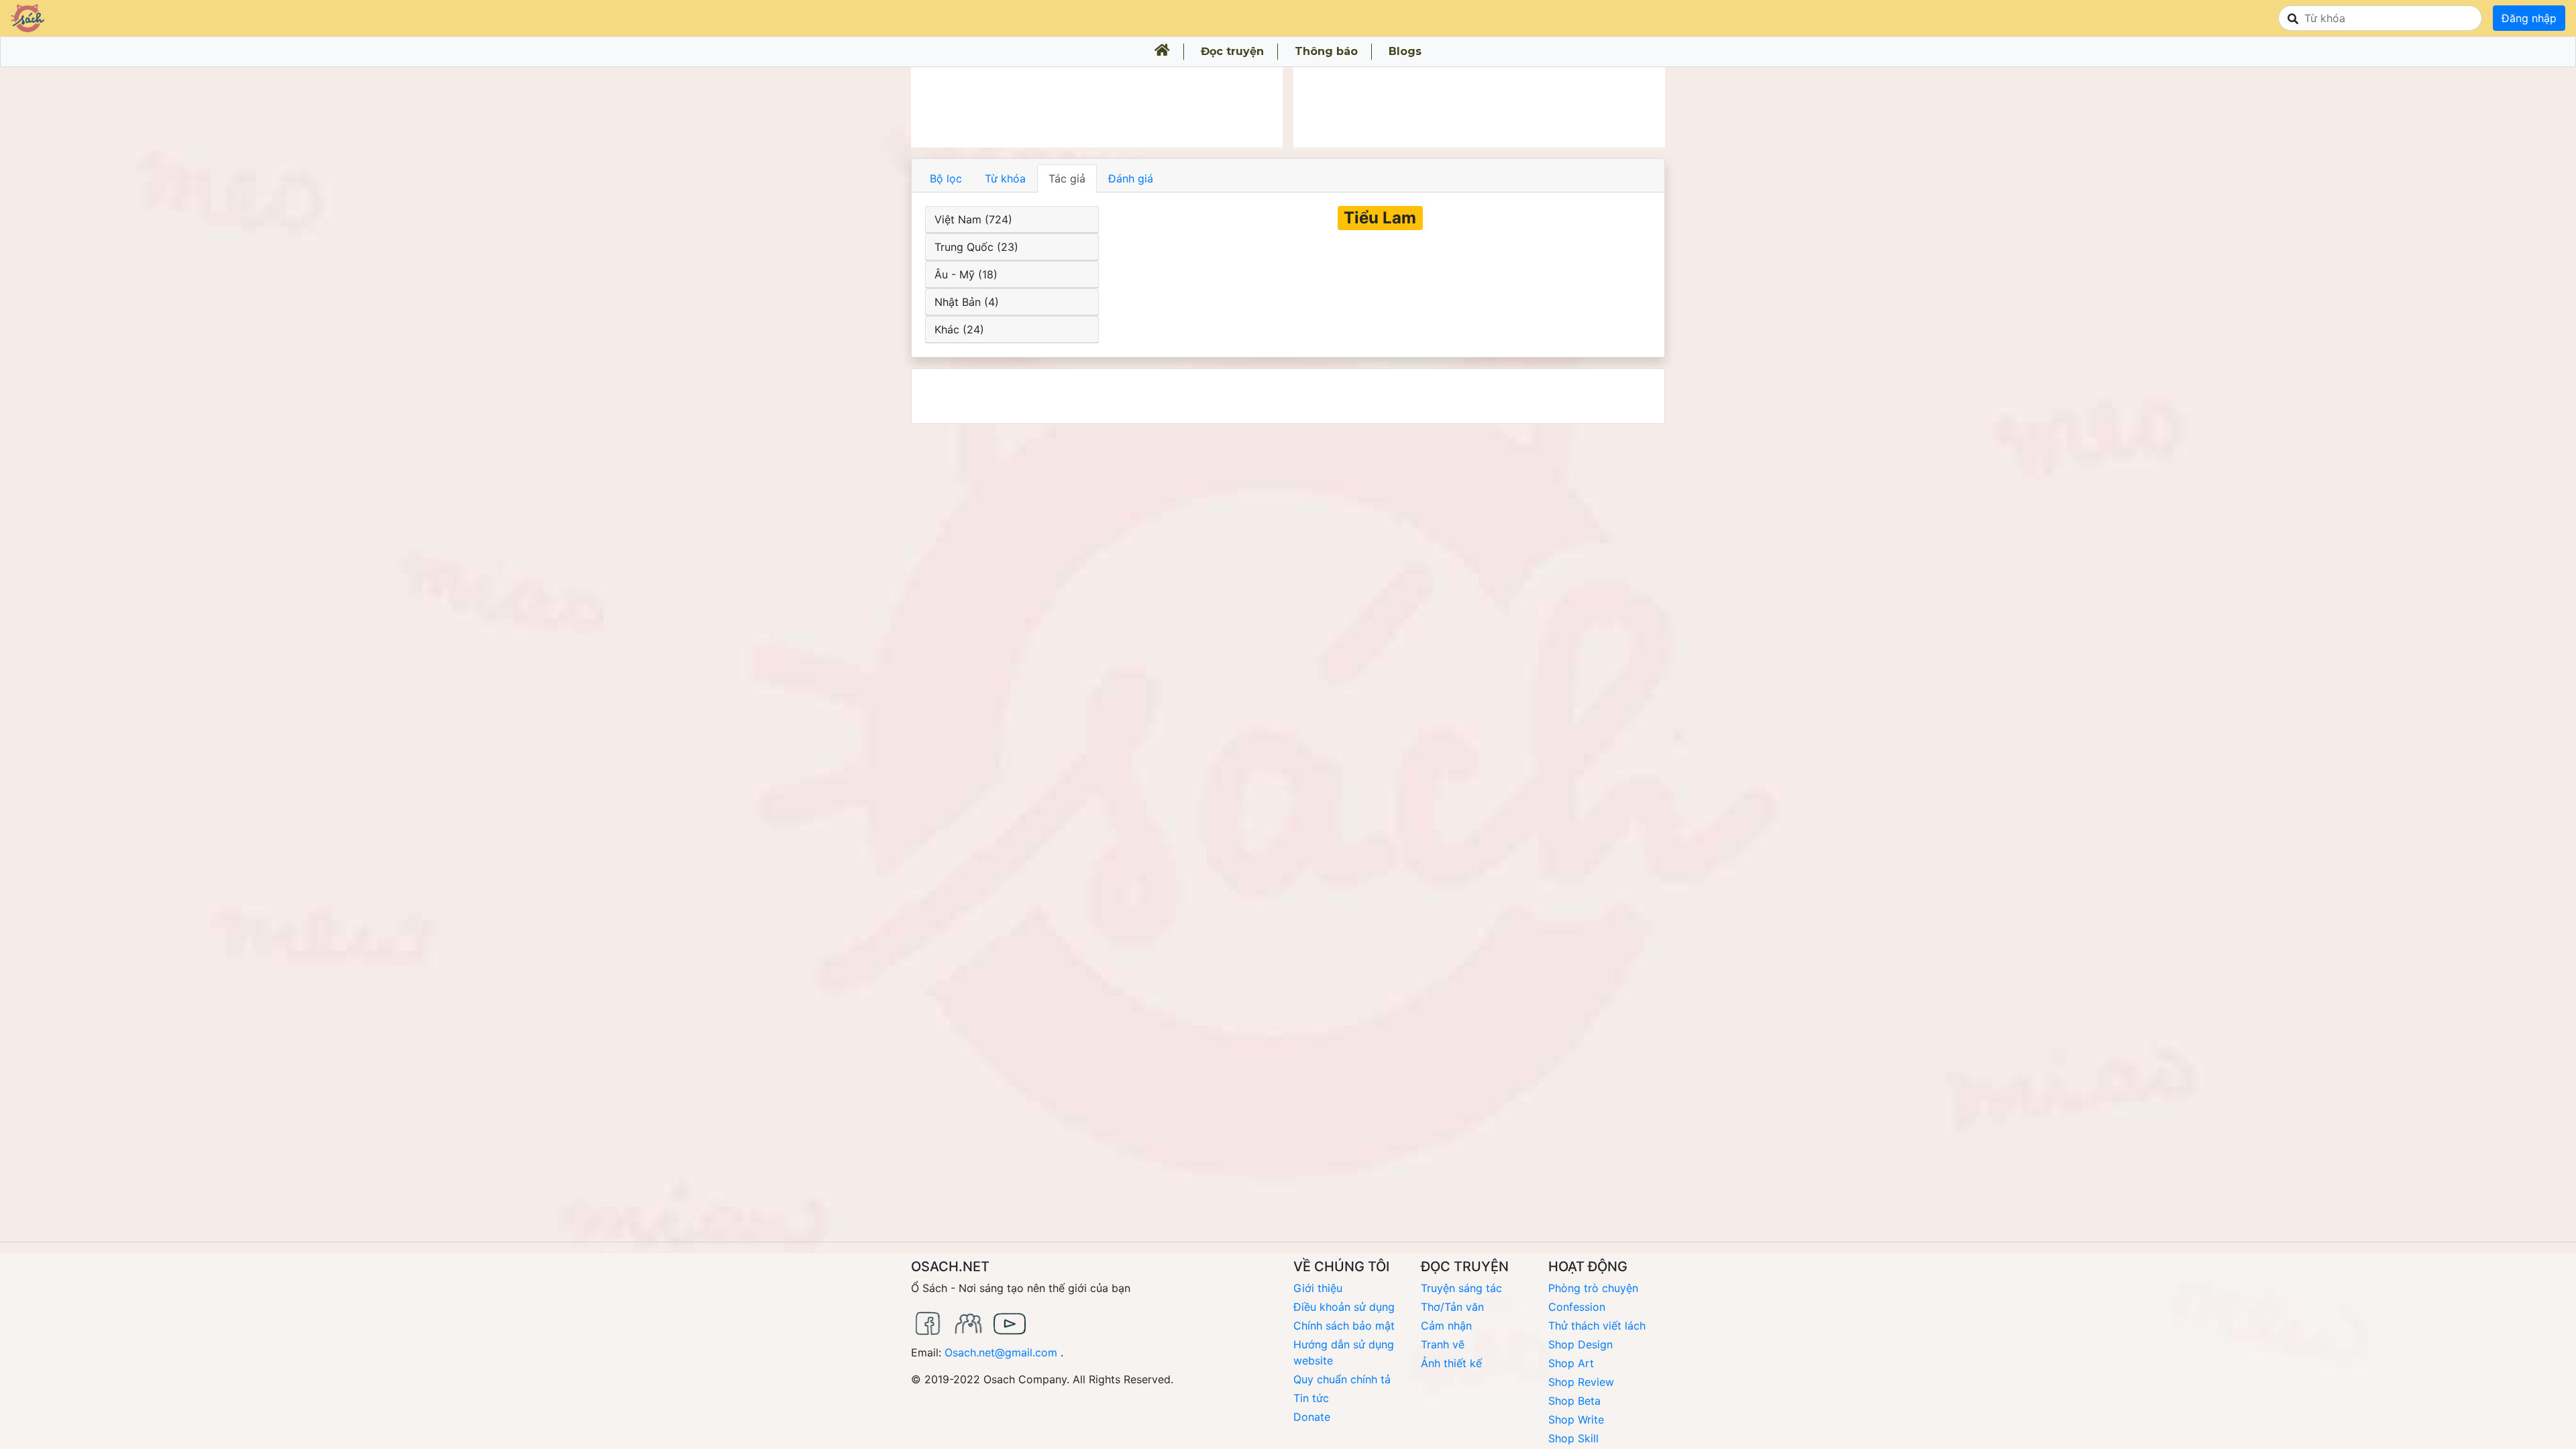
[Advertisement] (1097, 107)
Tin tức (1311, 1398)
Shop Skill (1573, 1438)
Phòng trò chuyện (1593, 1288)
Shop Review (1581, 1382)
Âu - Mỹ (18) (966, 274)
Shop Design (1580, 1344)
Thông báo (1326, 51)
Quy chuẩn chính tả (1342, 1379)
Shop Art (1571, 1363)
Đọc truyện (1232, 51)
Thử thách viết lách (1597, 1326)
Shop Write (1576, 1419)
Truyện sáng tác (1461, 1288)
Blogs (1405, 51)
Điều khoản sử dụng (1344, 1307)
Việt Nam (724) (973, 219)
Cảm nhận (1446, 1326)
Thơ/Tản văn (1452, 1307)
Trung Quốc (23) (976, 247)
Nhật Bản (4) (967, 302)
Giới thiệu (1318, 1288)
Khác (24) (959, 329)
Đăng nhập (2529, 18)
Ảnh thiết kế (1451, 1363)
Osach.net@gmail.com (1001, 1352)
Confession (1577, 1307)
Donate (1312, 1417)
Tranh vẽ (1443, 1344)
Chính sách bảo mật (1344, 1326)
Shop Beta (1574, 1401)
